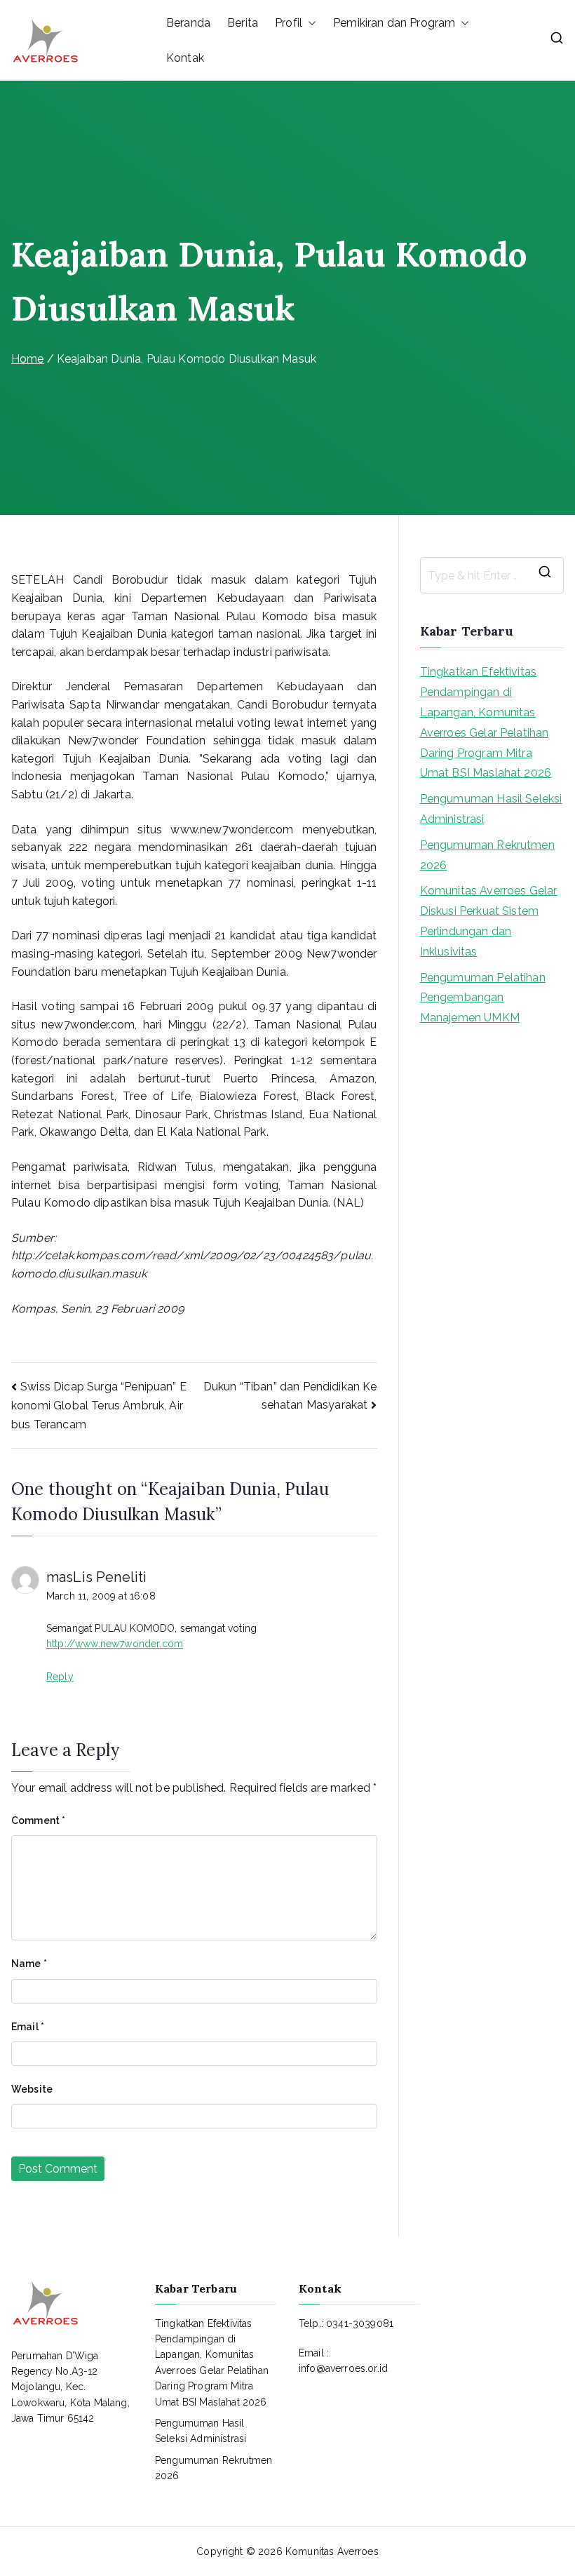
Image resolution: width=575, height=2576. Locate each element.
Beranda (188, 23)
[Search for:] (492, 575)
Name (29, 1964)
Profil (289, 23)
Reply (60, 1677)
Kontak (185, 58)
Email (28, 2027)
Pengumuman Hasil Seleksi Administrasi (491, 809)
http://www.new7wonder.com (115, 1644)
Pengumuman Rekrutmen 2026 (487, 855)
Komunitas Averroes (332, 2551)
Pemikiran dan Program (394, 23)
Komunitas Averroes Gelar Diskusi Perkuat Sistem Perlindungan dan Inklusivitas (489, 921)
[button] (309, 23)
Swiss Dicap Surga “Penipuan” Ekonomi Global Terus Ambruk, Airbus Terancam (99, 1406)
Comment (38, 1820)
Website (32, 2089)
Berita (243, 23)
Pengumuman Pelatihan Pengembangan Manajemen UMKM (483, 998)
